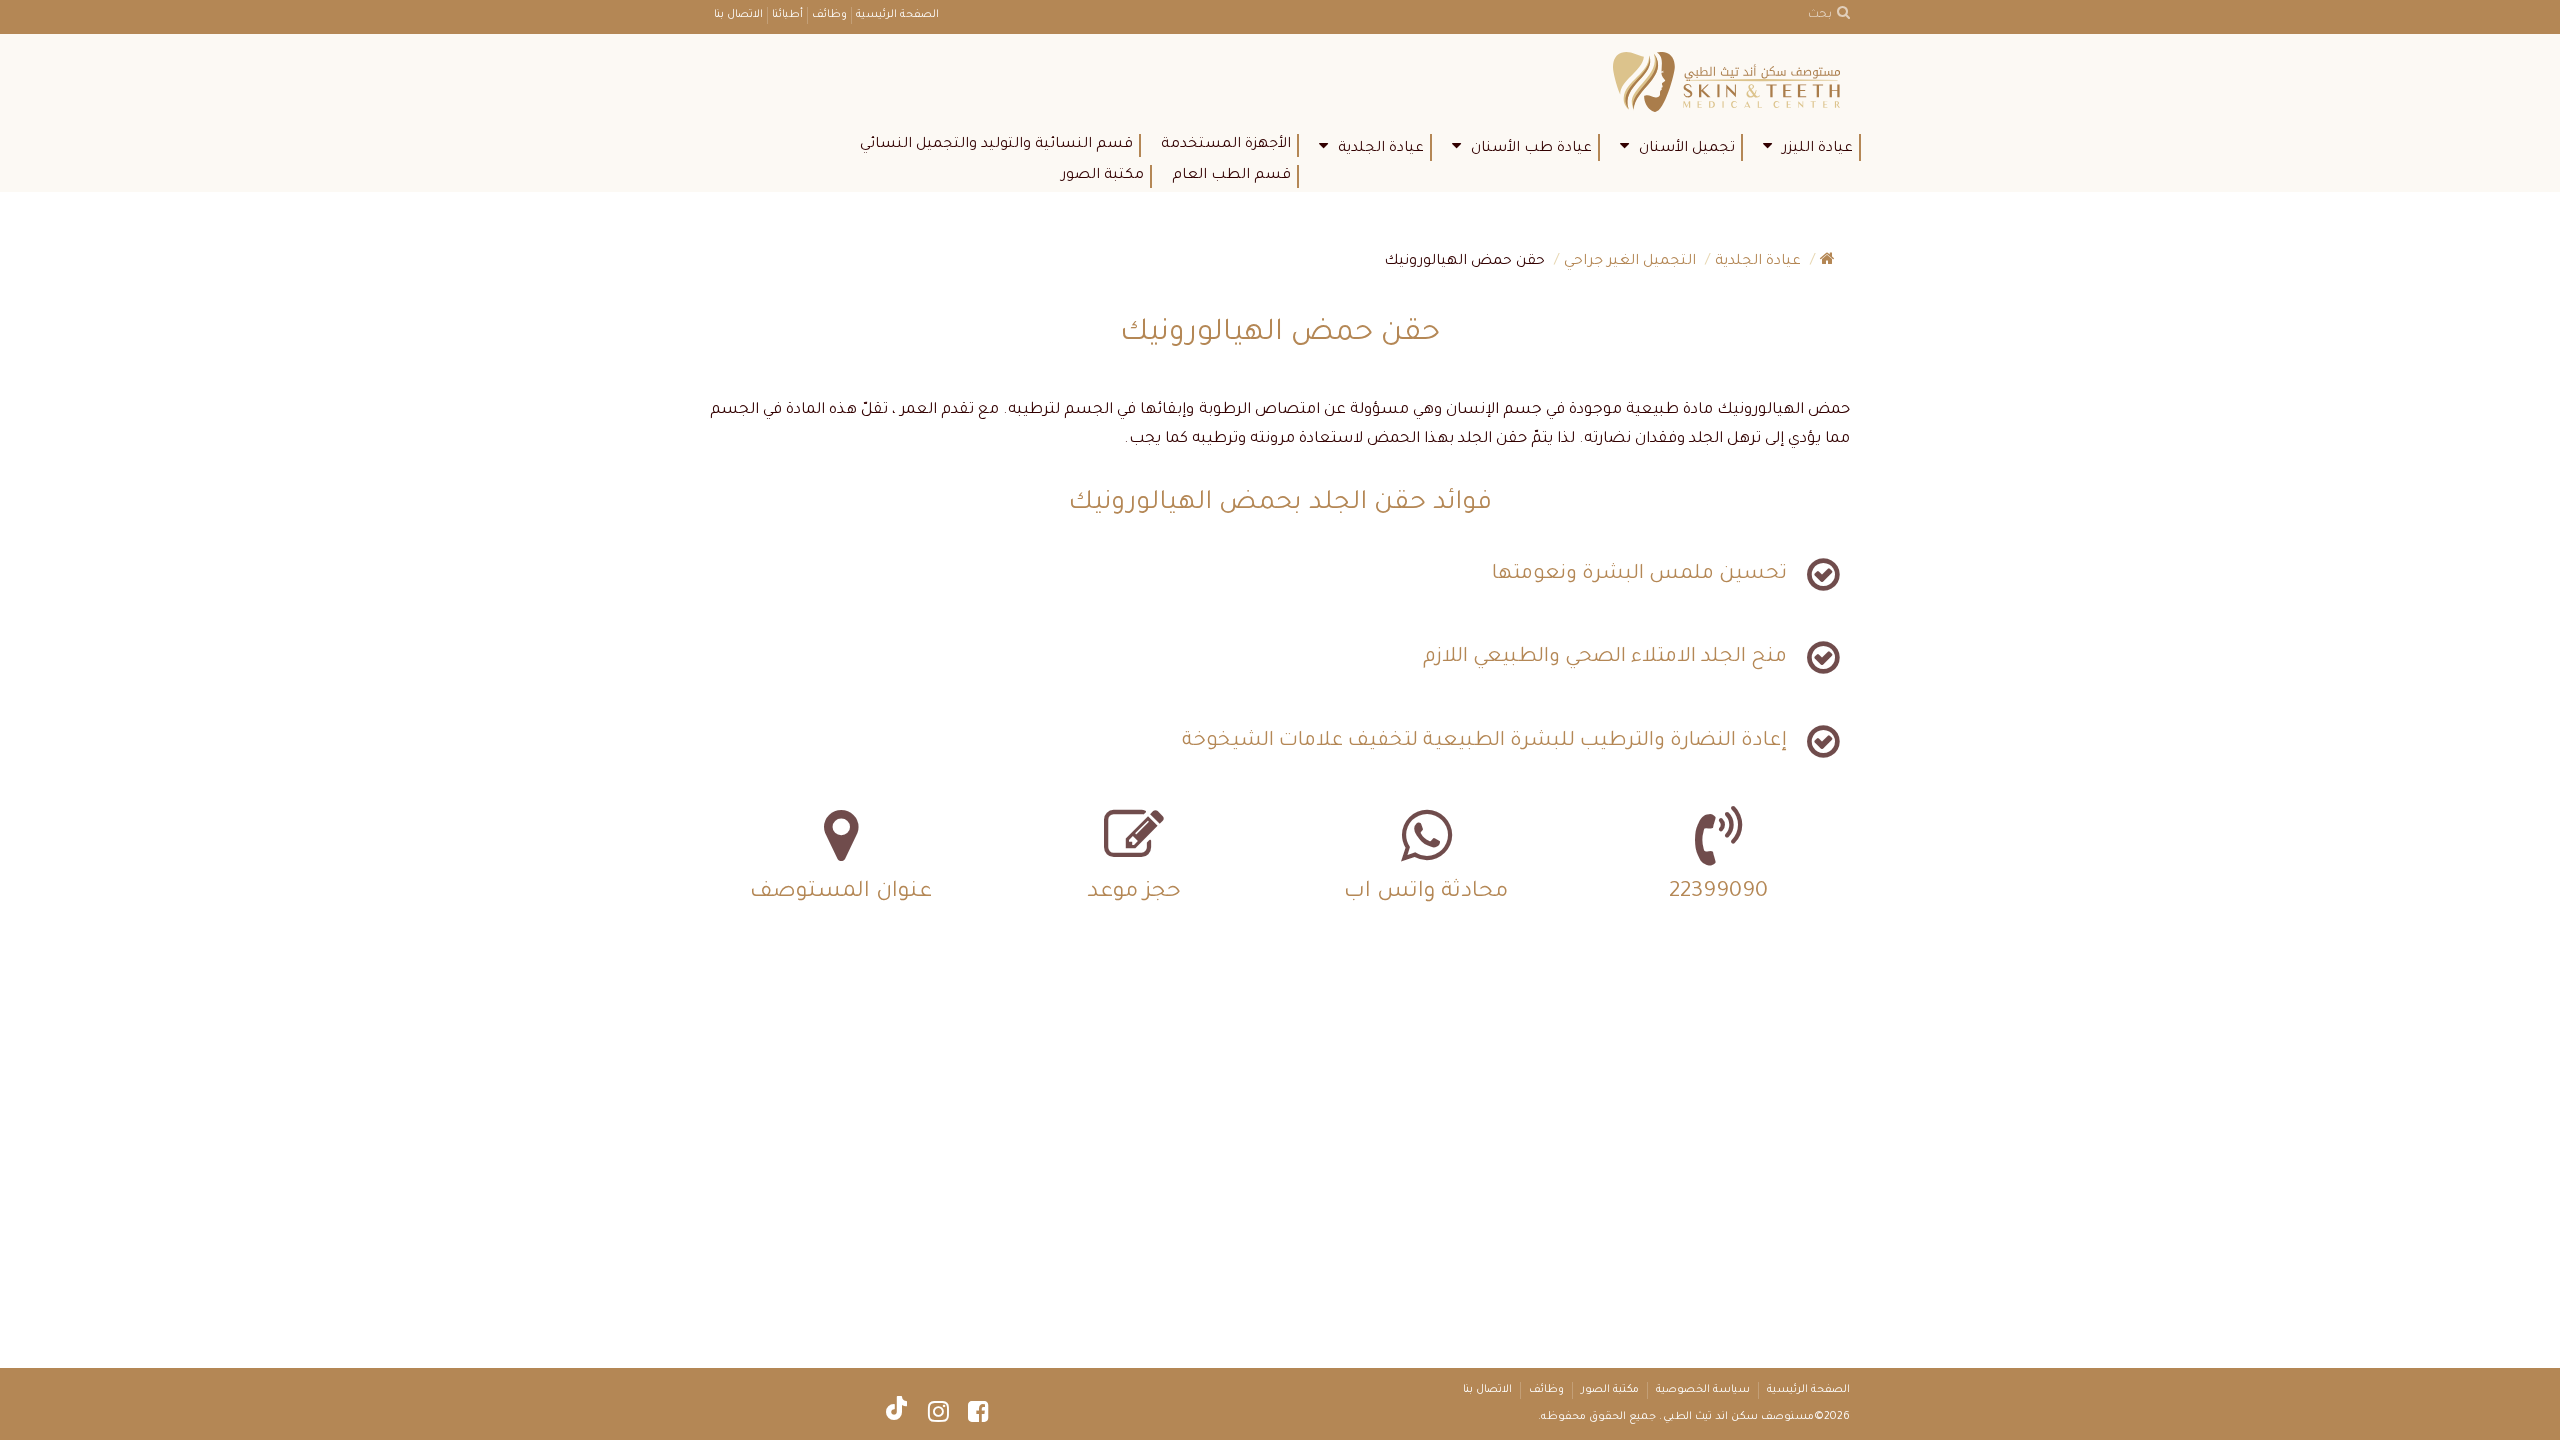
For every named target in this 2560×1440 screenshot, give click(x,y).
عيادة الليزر (1817, 149)
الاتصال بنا (738, 15)
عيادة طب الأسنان (1531, 149)
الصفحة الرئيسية (897, 15)
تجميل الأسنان (1687, 149)
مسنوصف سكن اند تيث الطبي (1738, 1417)
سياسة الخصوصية (1703, 1390)
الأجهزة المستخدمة (1226, 145)
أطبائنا (787, 15)
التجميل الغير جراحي (1630, 262)
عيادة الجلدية (1381, 149)
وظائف (829, 15)
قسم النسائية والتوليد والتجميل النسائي (996, 145)
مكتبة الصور (1102, 176)
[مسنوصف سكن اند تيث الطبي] (1731, 83)
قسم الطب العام (1231, 176)
